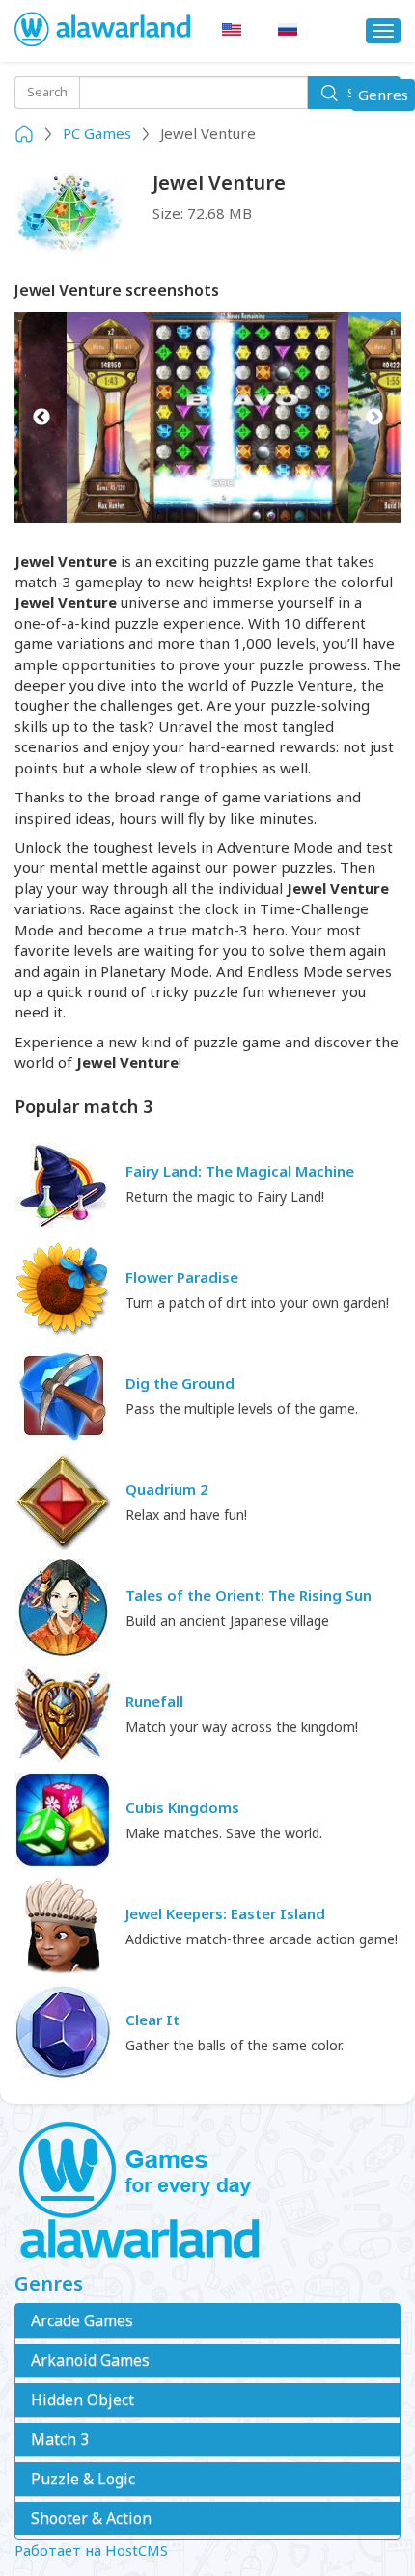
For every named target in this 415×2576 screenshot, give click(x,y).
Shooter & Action (91, 2518)
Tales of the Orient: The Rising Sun (249, 1595)
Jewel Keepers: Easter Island (225, 1913)
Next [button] (374, 417)
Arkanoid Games (90, 2360)
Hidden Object (83, 2400)
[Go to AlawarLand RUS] (288, 30)
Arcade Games (82, 2320)
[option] (207, 417)
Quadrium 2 (167, 1489)
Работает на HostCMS (91, 2550)
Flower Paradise (182, 1277)
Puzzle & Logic (83, 2479)
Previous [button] (41, 417)
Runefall (154, 1701)
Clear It (152, 2020)
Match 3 (60, 2439)
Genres (386, 97)
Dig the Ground (180, 1383)
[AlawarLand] (104, 31)
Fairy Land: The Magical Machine (240, 1171)
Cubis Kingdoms (182, 1807)
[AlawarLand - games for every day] (207, 2191)
